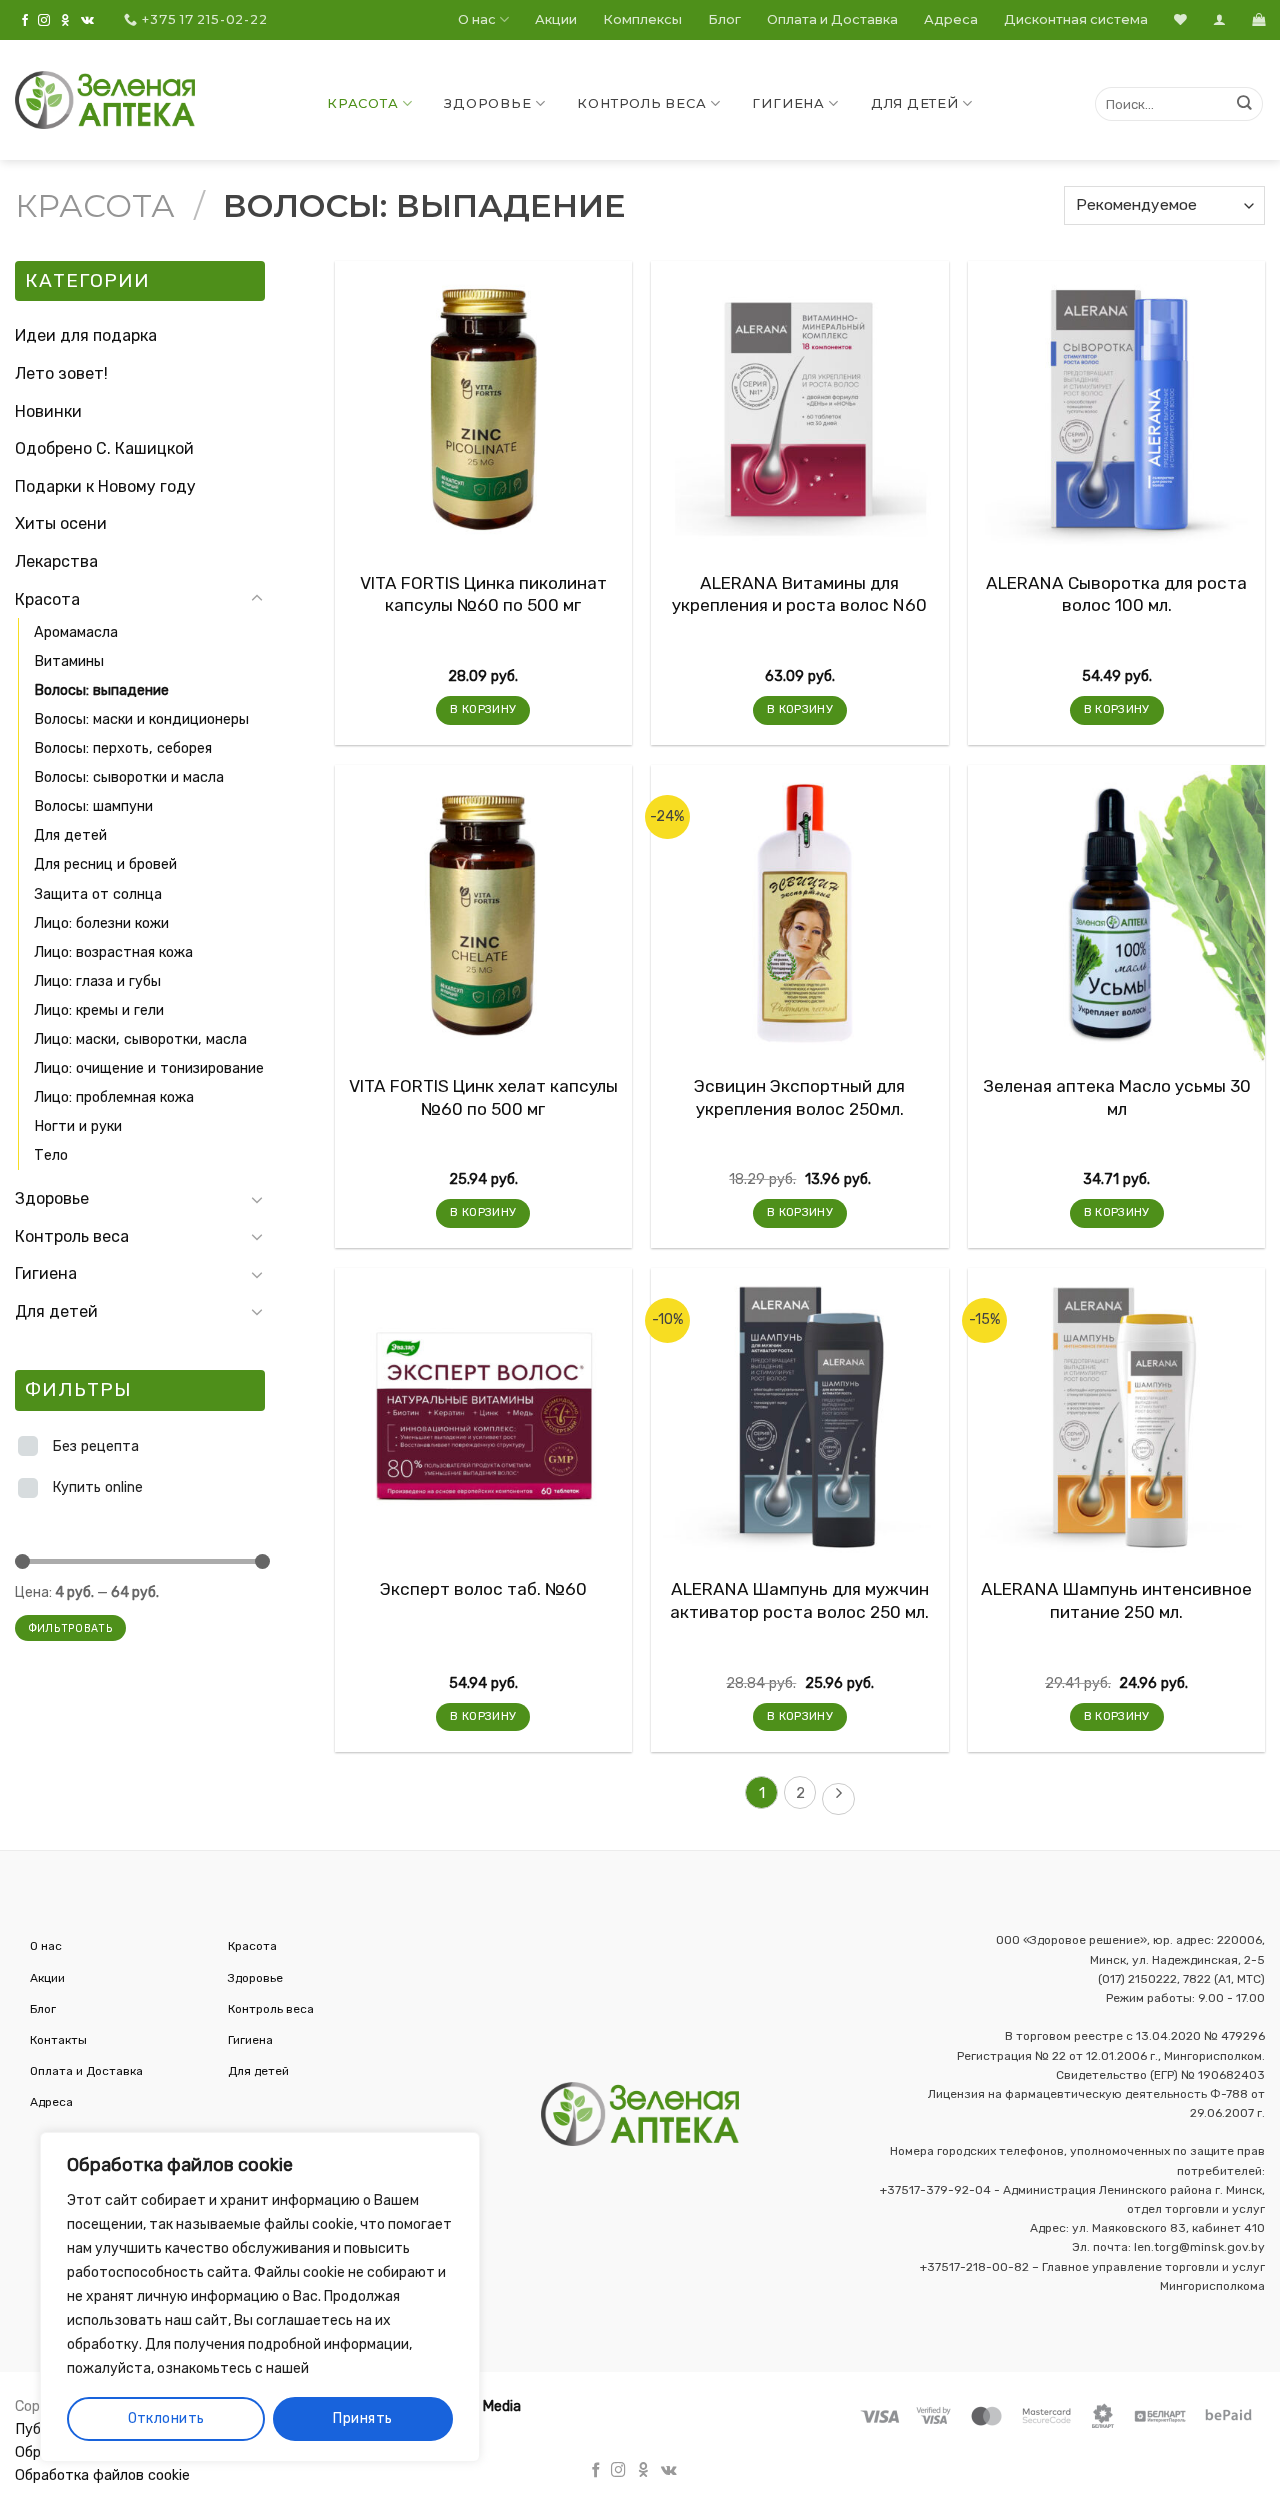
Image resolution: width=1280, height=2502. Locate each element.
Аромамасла (76, 632)
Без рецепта (95, 1446)
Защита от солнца (98, 894)
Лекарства (56, 561)
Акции (556, 19)
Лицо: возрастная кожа (113, 952)
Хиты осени (61, 523)
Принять (362, 2418)
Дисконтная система (1076, 19)
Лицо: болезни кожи (101, 923)
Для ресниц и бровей (105, 864)
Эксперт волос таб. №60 (483, 1589)
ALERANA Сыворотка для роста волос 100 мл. (1116, 594)
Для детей (915, 103)
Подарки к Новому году (105, 486)
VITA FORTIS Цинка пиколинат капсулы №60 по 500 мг (483, 594)
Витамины (69, 661)
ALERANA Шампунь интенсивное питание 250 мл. (1116, 1600)
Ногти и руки (78, 1126)
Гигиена (788, 103)
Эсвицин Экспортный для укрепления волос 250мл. (799, 1097)
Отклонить (166, 2418)
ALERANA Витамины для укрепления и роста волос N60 (799, 594)
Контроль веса (641, 103)
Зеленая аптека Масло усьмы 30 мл (1117, 1097)
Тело (51, 1155)
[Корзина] (1258, 19)
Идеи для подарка (86, 335)
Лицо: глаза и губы (97, 981)
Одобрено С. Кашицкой (104, 448)
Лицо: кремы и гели (99, 1010)
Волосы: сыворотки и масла (129, 777)
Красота (362, 103)
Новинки (48, 411)
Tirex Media (482, 2406)
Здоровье (487, 103)
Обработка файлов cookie (102, 2475)
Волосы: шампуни (93, 806)
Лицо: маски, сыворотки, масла (140, 1039)
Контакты (58, 2040)
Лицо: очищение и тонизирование (149, 1068)
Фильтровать (70, 1628)
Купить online (97, 1487)
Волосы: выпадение (101, 690)
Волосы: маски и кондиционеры (141, 719)
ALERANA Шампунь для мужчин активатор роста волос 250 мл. (799, 1600)
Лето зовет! (61, 373)
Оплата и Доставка (832, 19)
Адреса (951, 19)
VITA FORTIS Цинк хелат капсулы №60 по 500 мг (483, 1097)
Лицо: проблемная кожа (114, 1097)
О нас (477, 19)
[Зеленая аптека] (105, 100)
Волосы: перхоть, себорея (123, 748)
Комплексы (642, 19)
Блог (724, 19)
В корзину (483, 709)
